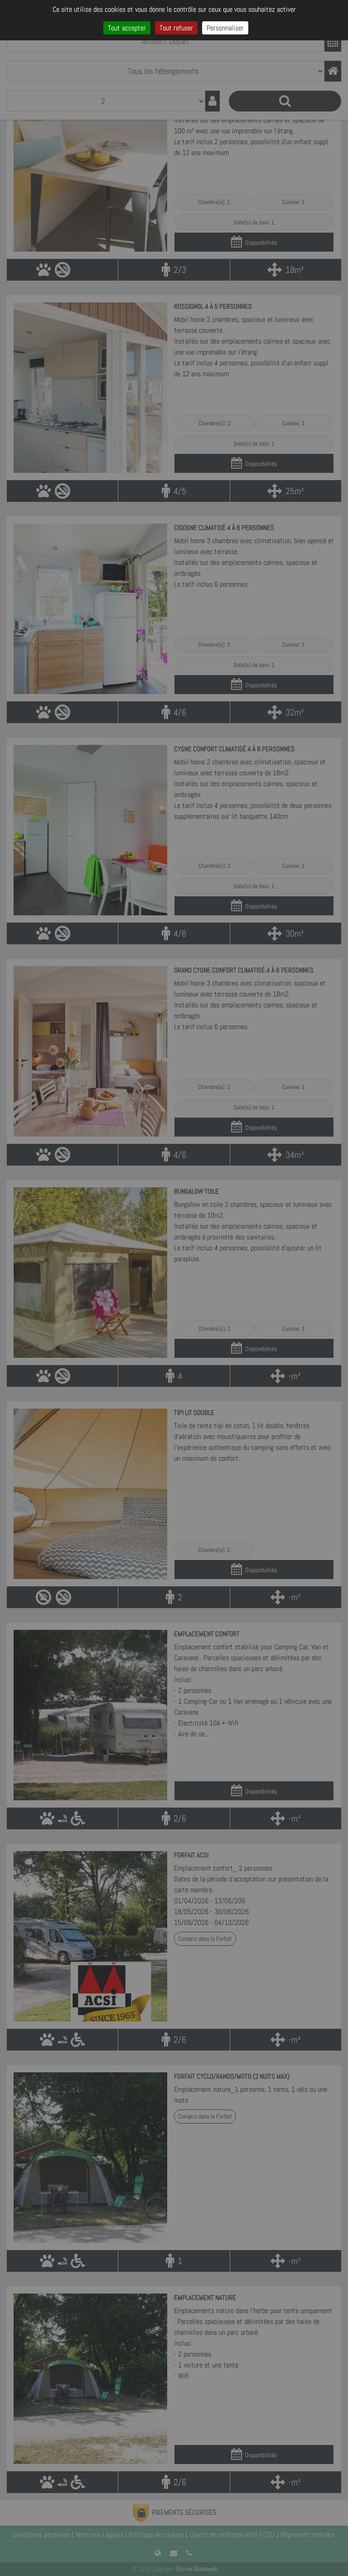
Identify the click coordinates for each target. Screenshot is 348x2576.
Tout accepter (127, 28)
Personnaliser (225, 28)
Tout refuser (176, 28)
